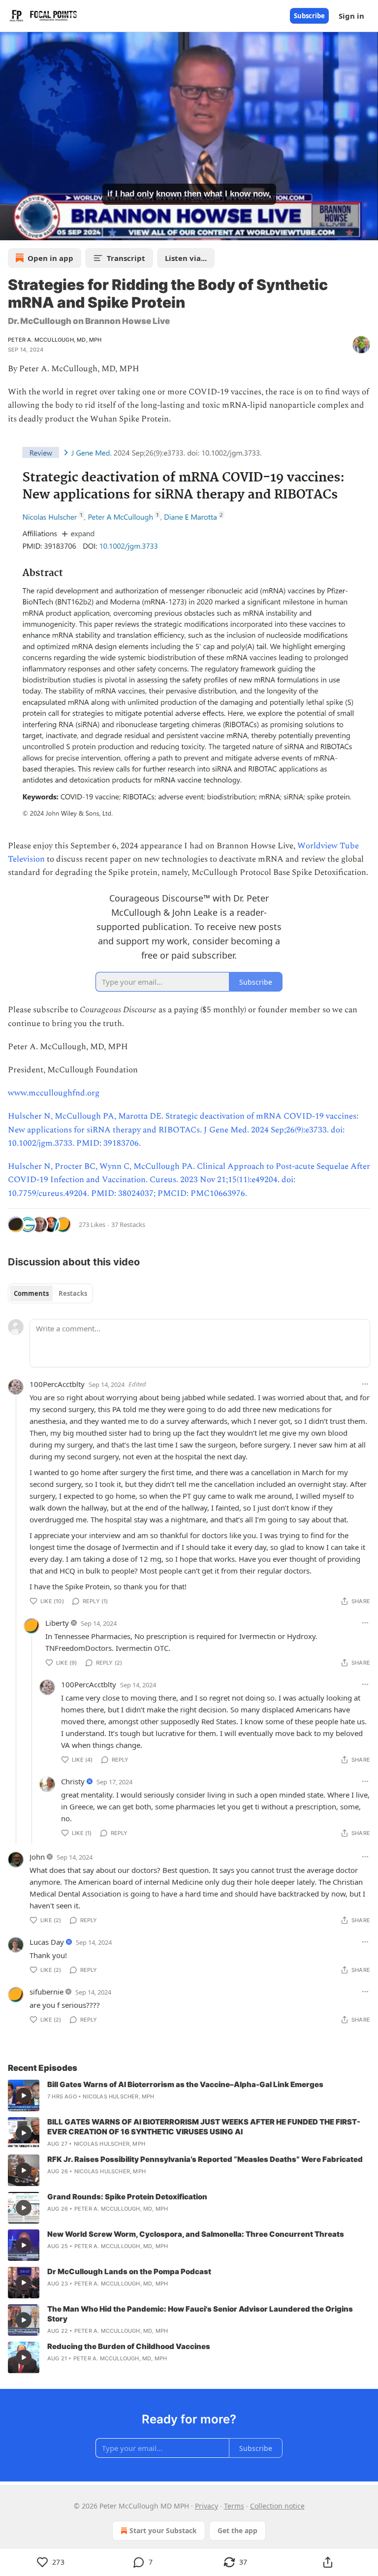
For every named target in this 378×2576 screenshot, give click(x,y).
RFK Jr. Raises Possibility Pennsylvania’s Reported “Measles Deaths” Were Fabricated (205, 2159)
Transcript (126, 258)
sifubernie (47, 1992)
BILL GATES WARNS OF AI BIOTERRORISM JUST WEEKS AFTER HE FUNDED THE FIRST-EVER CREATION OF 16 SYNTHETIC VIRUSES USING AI (204, 2127)
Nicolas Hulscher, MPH (118, 2096)
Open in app (50, 258)
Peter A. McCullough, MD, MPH (55, 340)
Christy (73, 1781)
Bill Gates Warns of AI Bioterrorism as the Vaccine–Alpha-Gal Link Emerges (185, 2084)
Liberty (57, 1623)
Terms (234, 2506)
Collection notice (277, 2506)
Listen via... (186, 258)
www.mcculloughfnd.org (54, 1093)
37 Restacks (128, 1224)
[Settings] (367, 229)
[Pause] (11, 229)
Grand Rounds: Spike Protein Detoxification (127, 2197)
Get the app (237, 2530)
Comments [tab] (31, 1293)
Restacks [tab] (73, 1293)
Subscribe (309, 16)
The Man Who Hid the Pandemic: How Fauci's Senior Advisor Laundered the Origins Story (200, 2314)
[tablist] (50, 1293)
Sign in (351, 16)
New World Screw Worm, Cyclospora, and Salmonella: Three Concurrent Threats (196, 2234)
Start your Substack (163, 2530)
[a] (24, 2095)
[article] (189, 2095)
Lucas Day (47, 1942)
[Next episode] (32, 229)
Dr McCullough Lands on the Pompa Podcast (129, 2271)
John (37, 1857)
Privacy (206, 2506)
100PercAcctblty (57, 1384)
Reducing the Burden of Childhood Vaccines (129, 2346)
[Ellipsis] (365, 1384)
